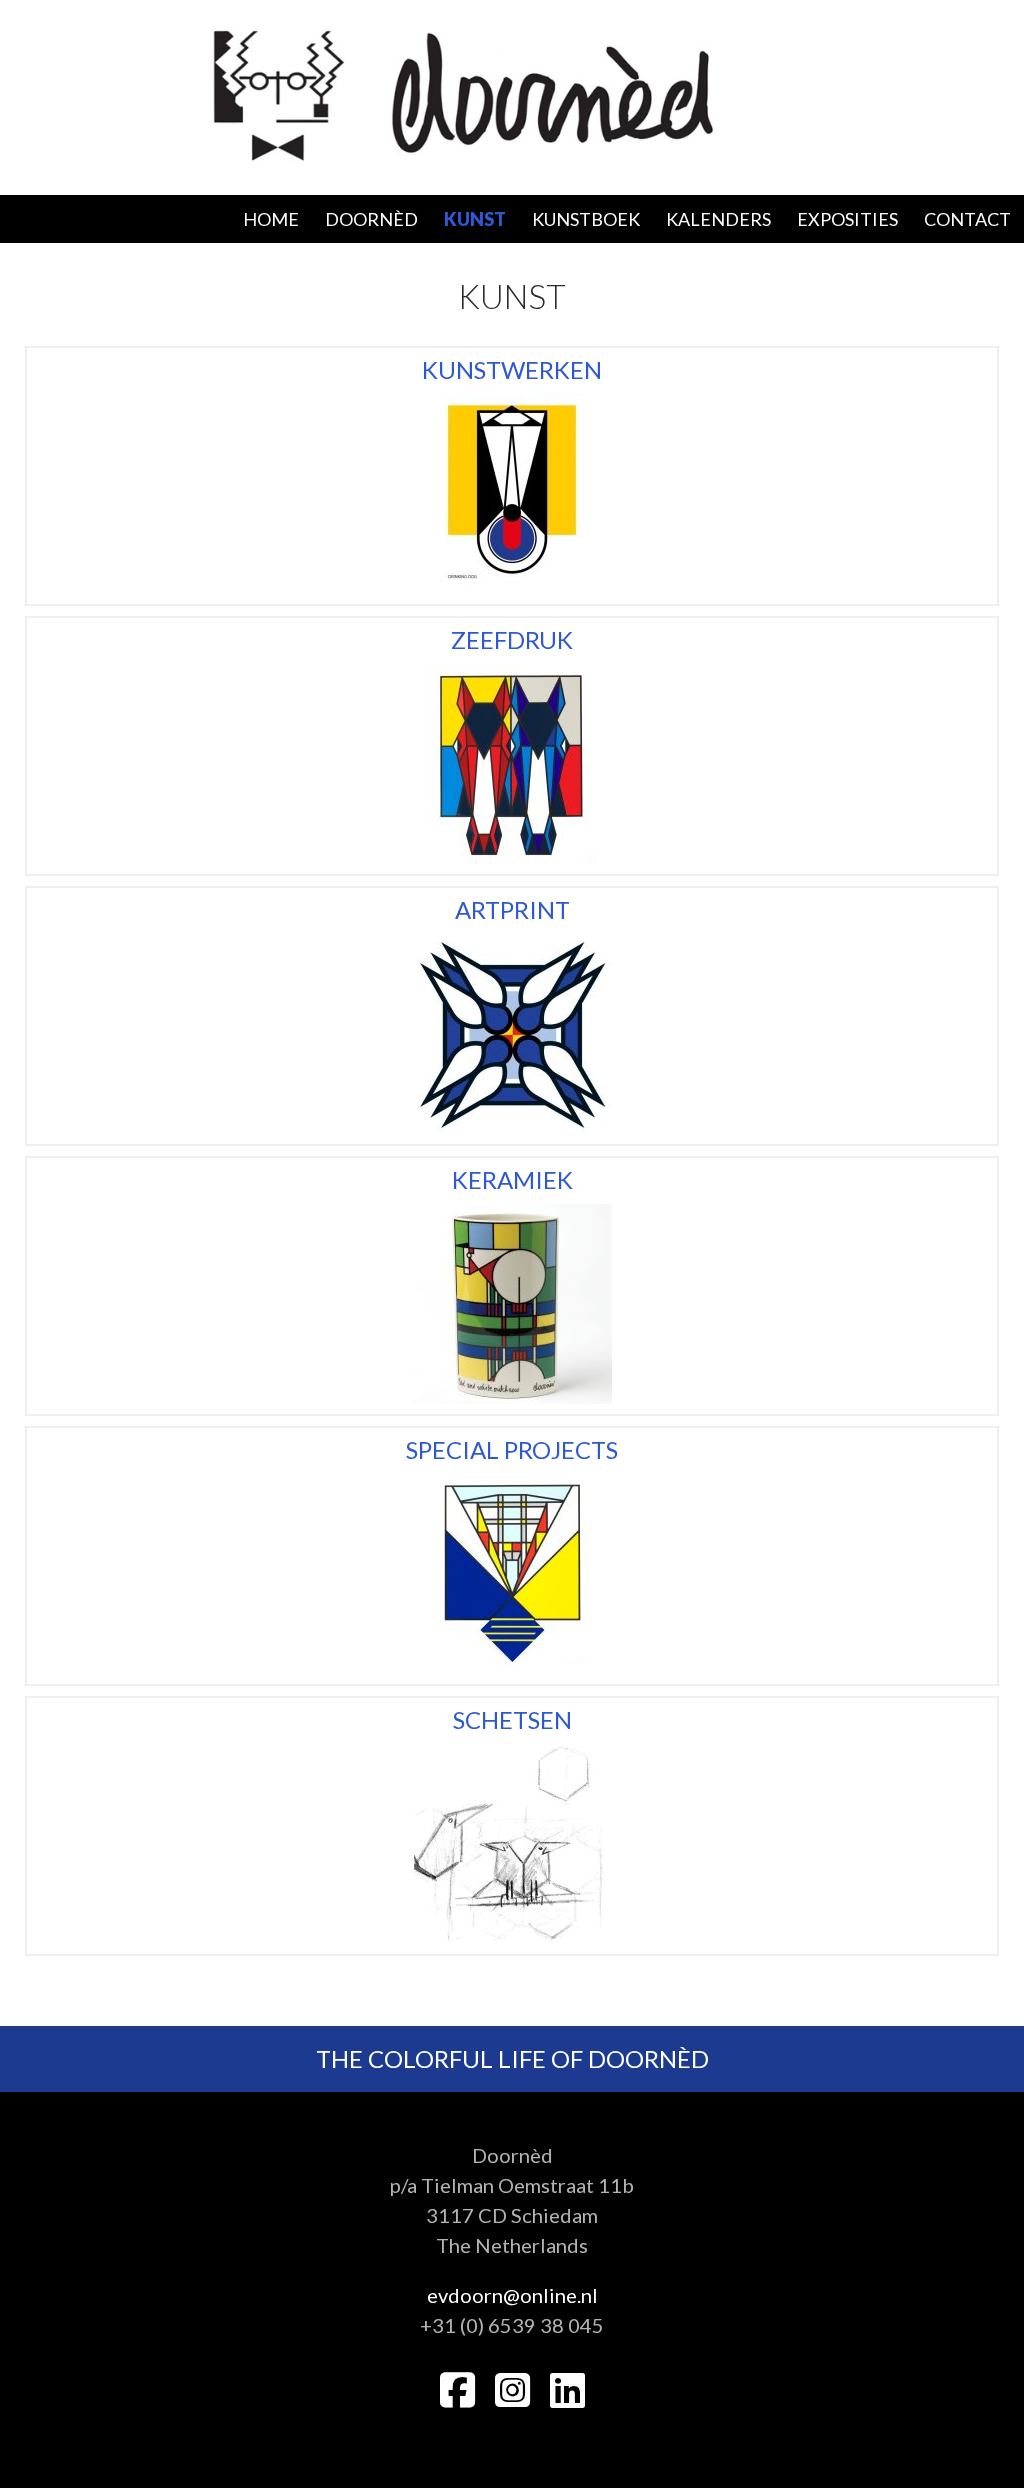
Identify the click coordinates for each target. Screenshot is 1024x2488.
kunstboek (586, 219)
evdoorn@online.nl (512, 2295)
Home (271, 219)
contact (967, 219)
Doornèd (371, 219)
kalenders (718, 219)
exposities (847, 219)
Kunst (475, 219)
